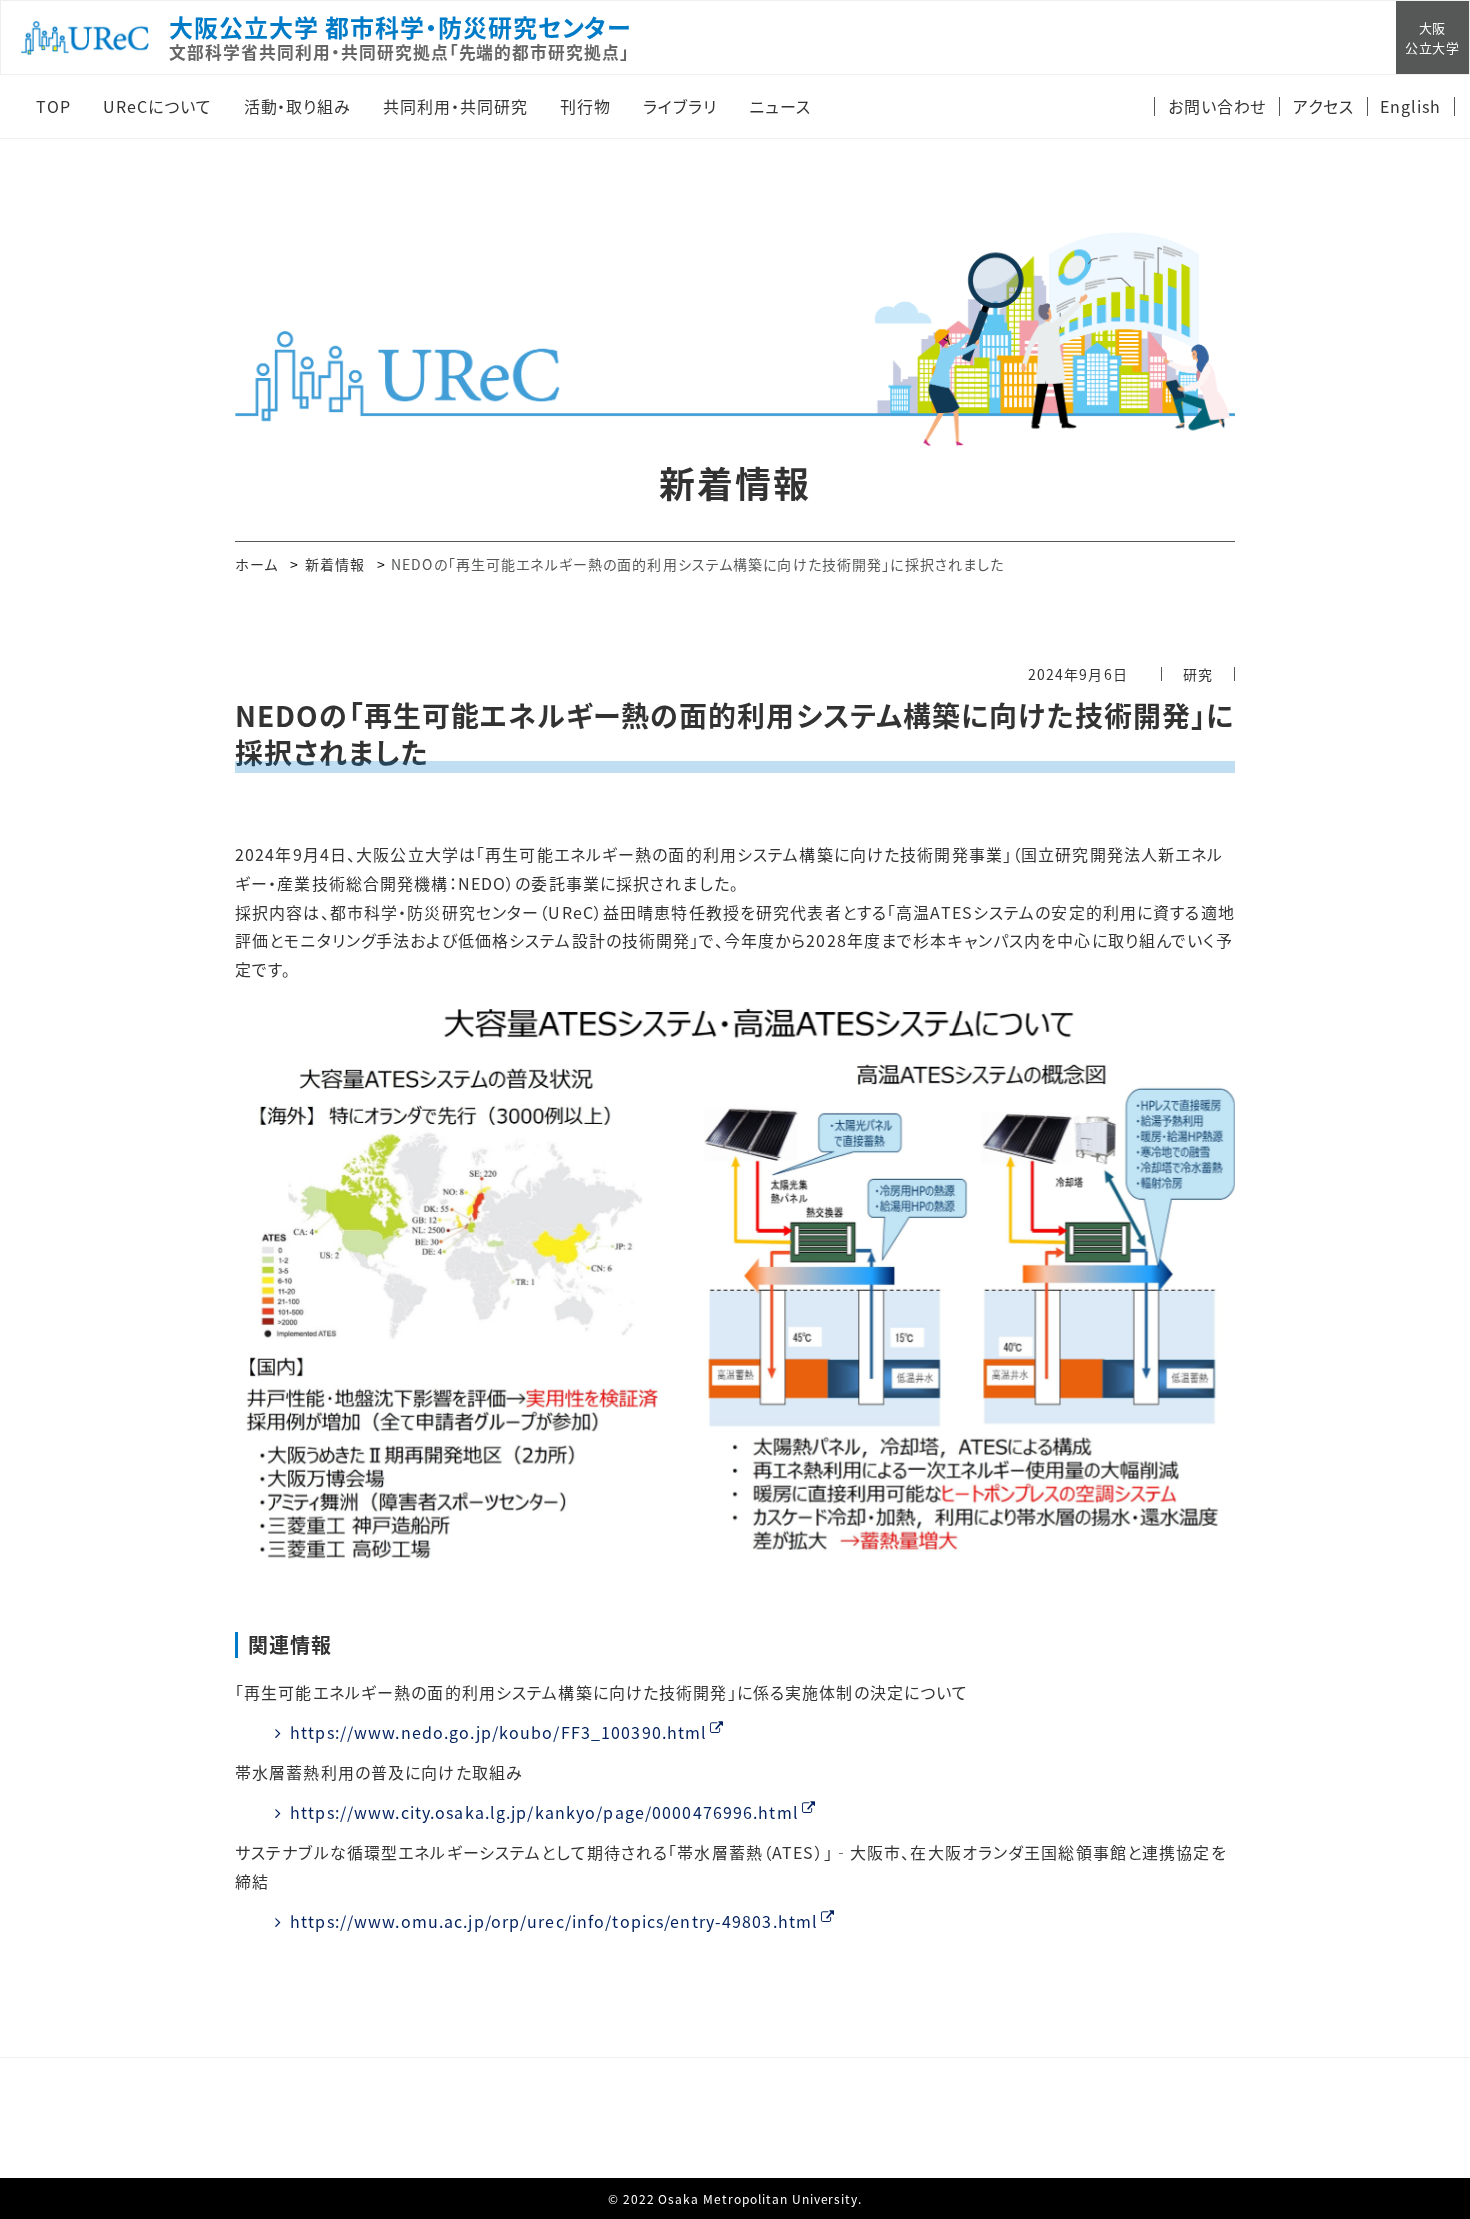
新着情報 (335, 564)
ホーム (256, 564)
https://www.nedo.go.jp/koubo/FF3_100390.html (498, 1732)
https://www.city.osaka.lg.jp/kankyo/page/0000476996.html (544, 1812)
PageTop (1425, 2113)
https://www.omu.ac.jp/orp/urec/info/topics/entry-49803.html (554, 1921)
